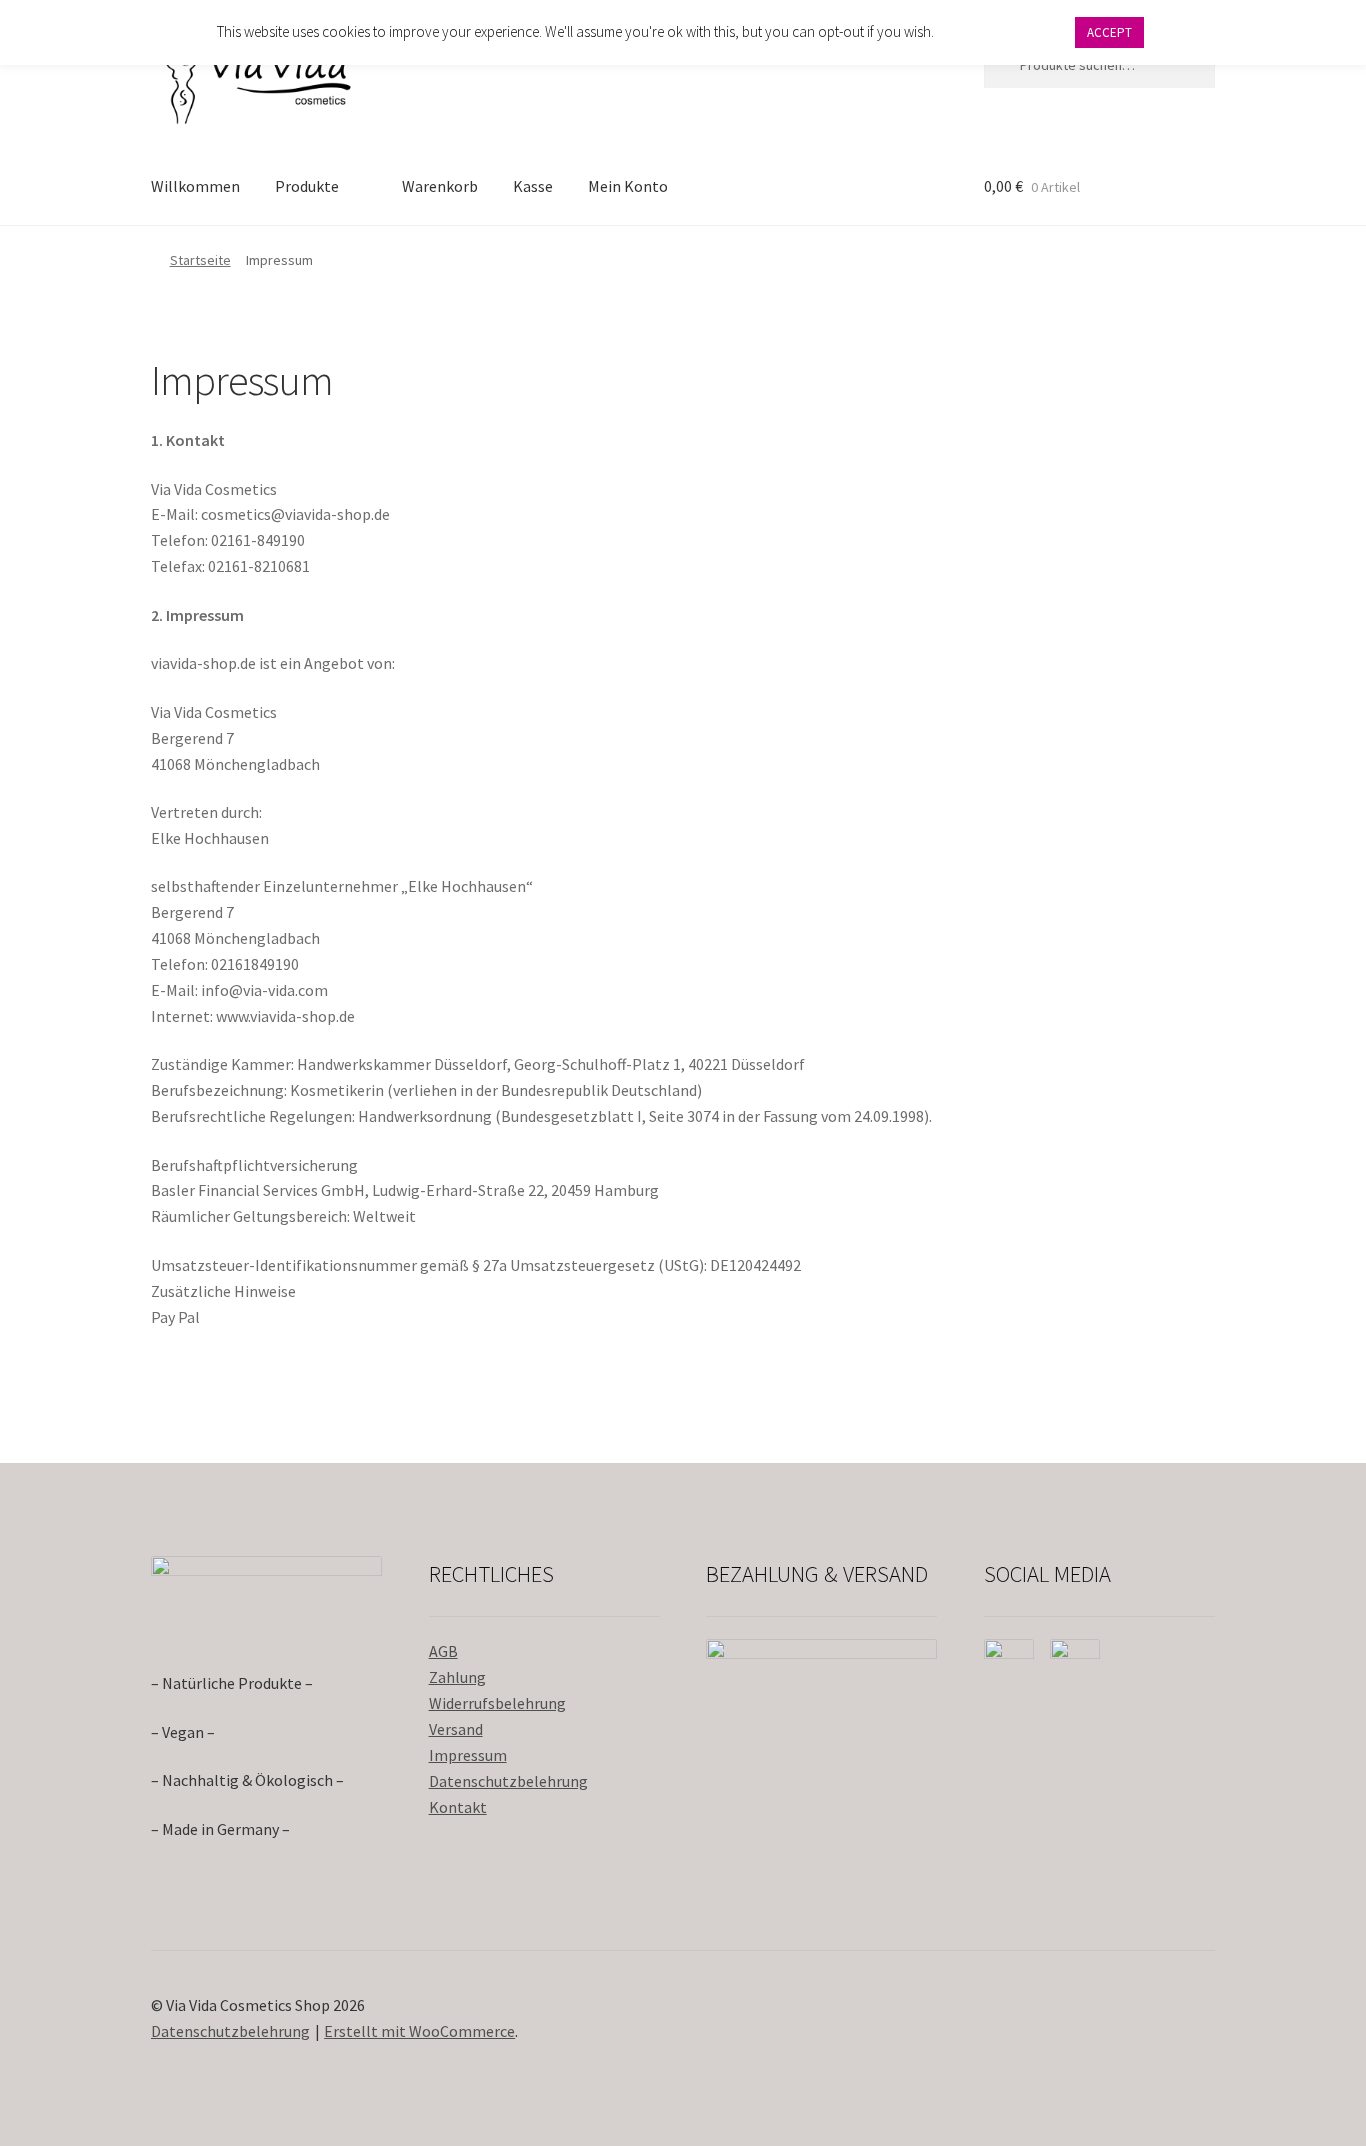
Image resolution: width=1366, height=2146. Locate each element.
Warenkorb (440, 186)
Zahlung (457, 1677)
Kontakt (458, 1807)
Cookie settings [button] (1003, 31)
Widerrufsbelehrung (497, 1703)
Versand (456, 1729)
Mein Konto (628, 186)
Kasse (533, 186)
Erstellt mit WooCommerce (419, 2031)
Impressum (468, 1755)
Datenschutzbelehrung (508, 1781)
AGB (443, 1651)
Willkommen (195, 186)
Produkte (307, 186)
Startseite (200, 260)
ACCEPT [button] (1109, 32)
